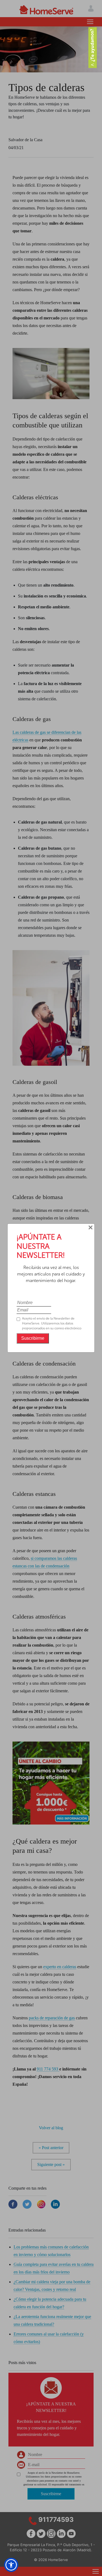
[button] (11, 2565)
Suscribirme (33, 1338)
